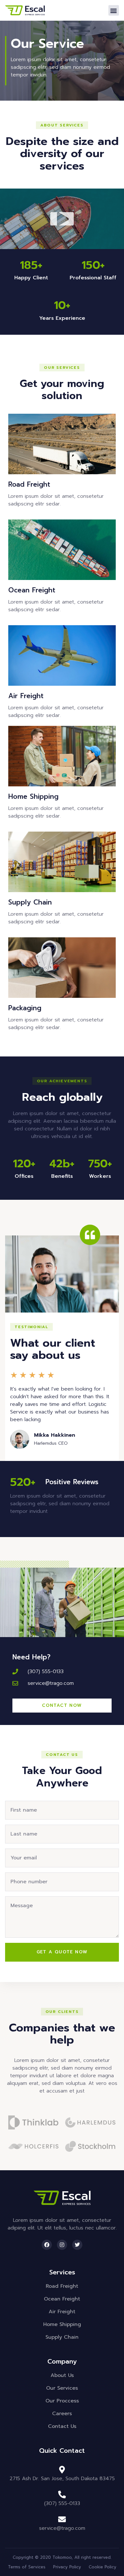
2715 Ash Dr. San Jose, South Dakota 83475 (62, 2479)
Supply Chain (30, 902)
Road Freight (29, 484)
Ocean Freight (32, 590)
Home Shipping (33, 797)
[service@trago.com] (62, 2519)
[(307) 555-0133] (62, 2494)
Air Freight (26, 696)
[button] (114, 10)
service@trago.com (62, 2528)
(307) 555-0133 (62, 2503)
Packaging (25, 1008)
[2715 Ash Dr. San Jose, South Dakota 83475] (62, 2470)
